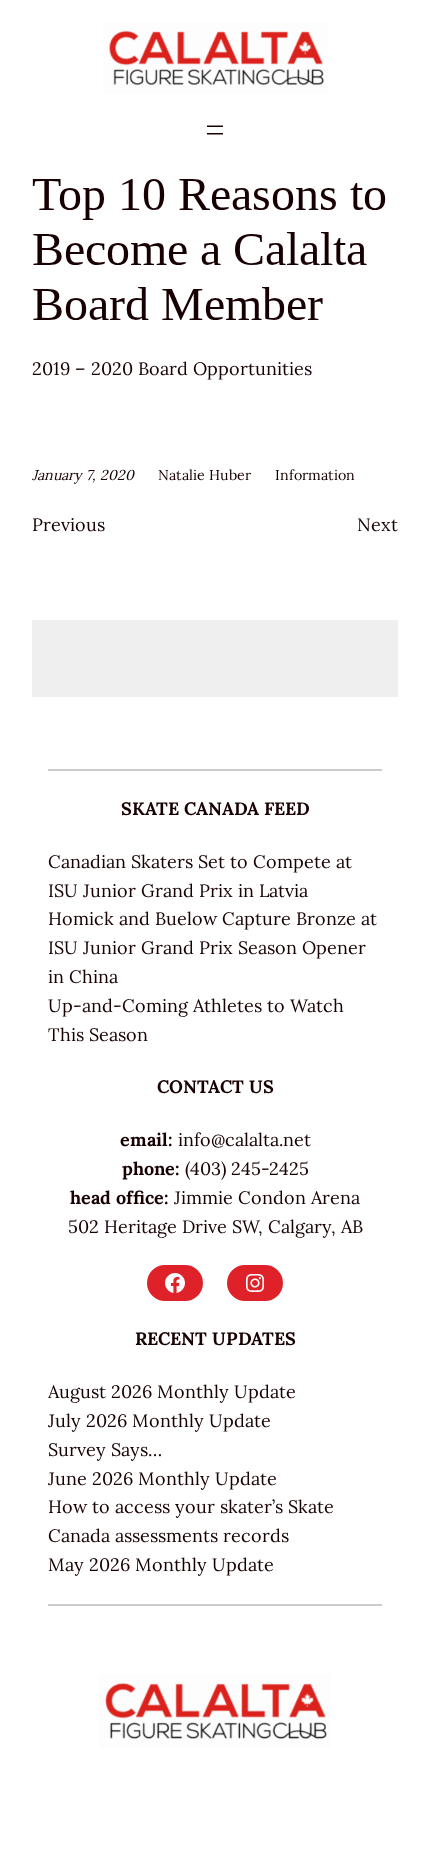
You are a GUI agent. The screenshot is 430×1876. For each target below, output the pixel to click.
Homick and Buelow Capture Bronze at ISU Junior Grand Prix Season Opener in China (212, 947)
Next (377, 524)
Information (315, 475)
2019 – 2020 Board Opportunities (172, 368)
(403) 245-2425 (247, 1168)
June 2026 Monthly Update (162, 1478)
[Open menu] (215, 130)
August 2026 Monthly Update (172, 1391)
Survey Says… (105, 1449)
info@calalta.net (244, 1139)
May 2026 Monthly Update (161, 1564)
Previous (68, 524)
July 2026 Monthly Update (159, 1420)
